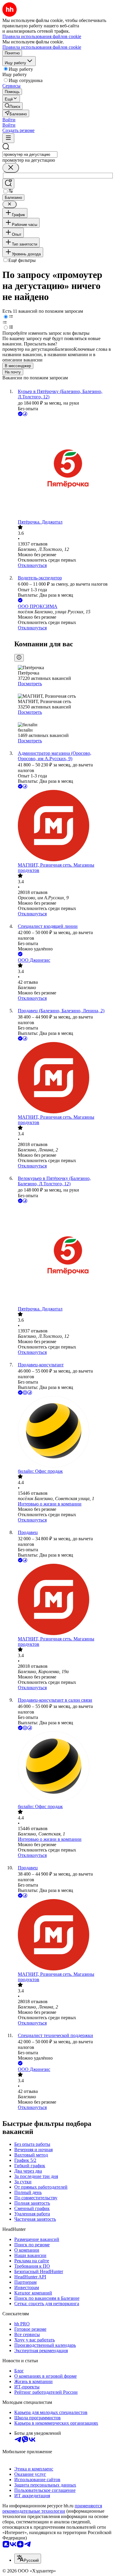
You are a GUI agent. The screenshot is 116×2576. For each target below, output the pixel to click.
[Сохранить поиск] (8, 184)
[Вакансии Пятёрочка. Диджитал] (64, 468)
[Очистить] (11, 168)
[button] (9, 120)
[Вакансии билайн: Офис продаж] (64, 1432)
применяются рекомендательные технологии (52, 2508)
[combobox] (30, 154)
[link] (12, 106)
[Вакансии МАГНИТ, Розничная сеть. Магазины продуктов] (64, 826)
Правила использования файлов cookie (42, 47)
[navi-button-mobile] (8, 138)
